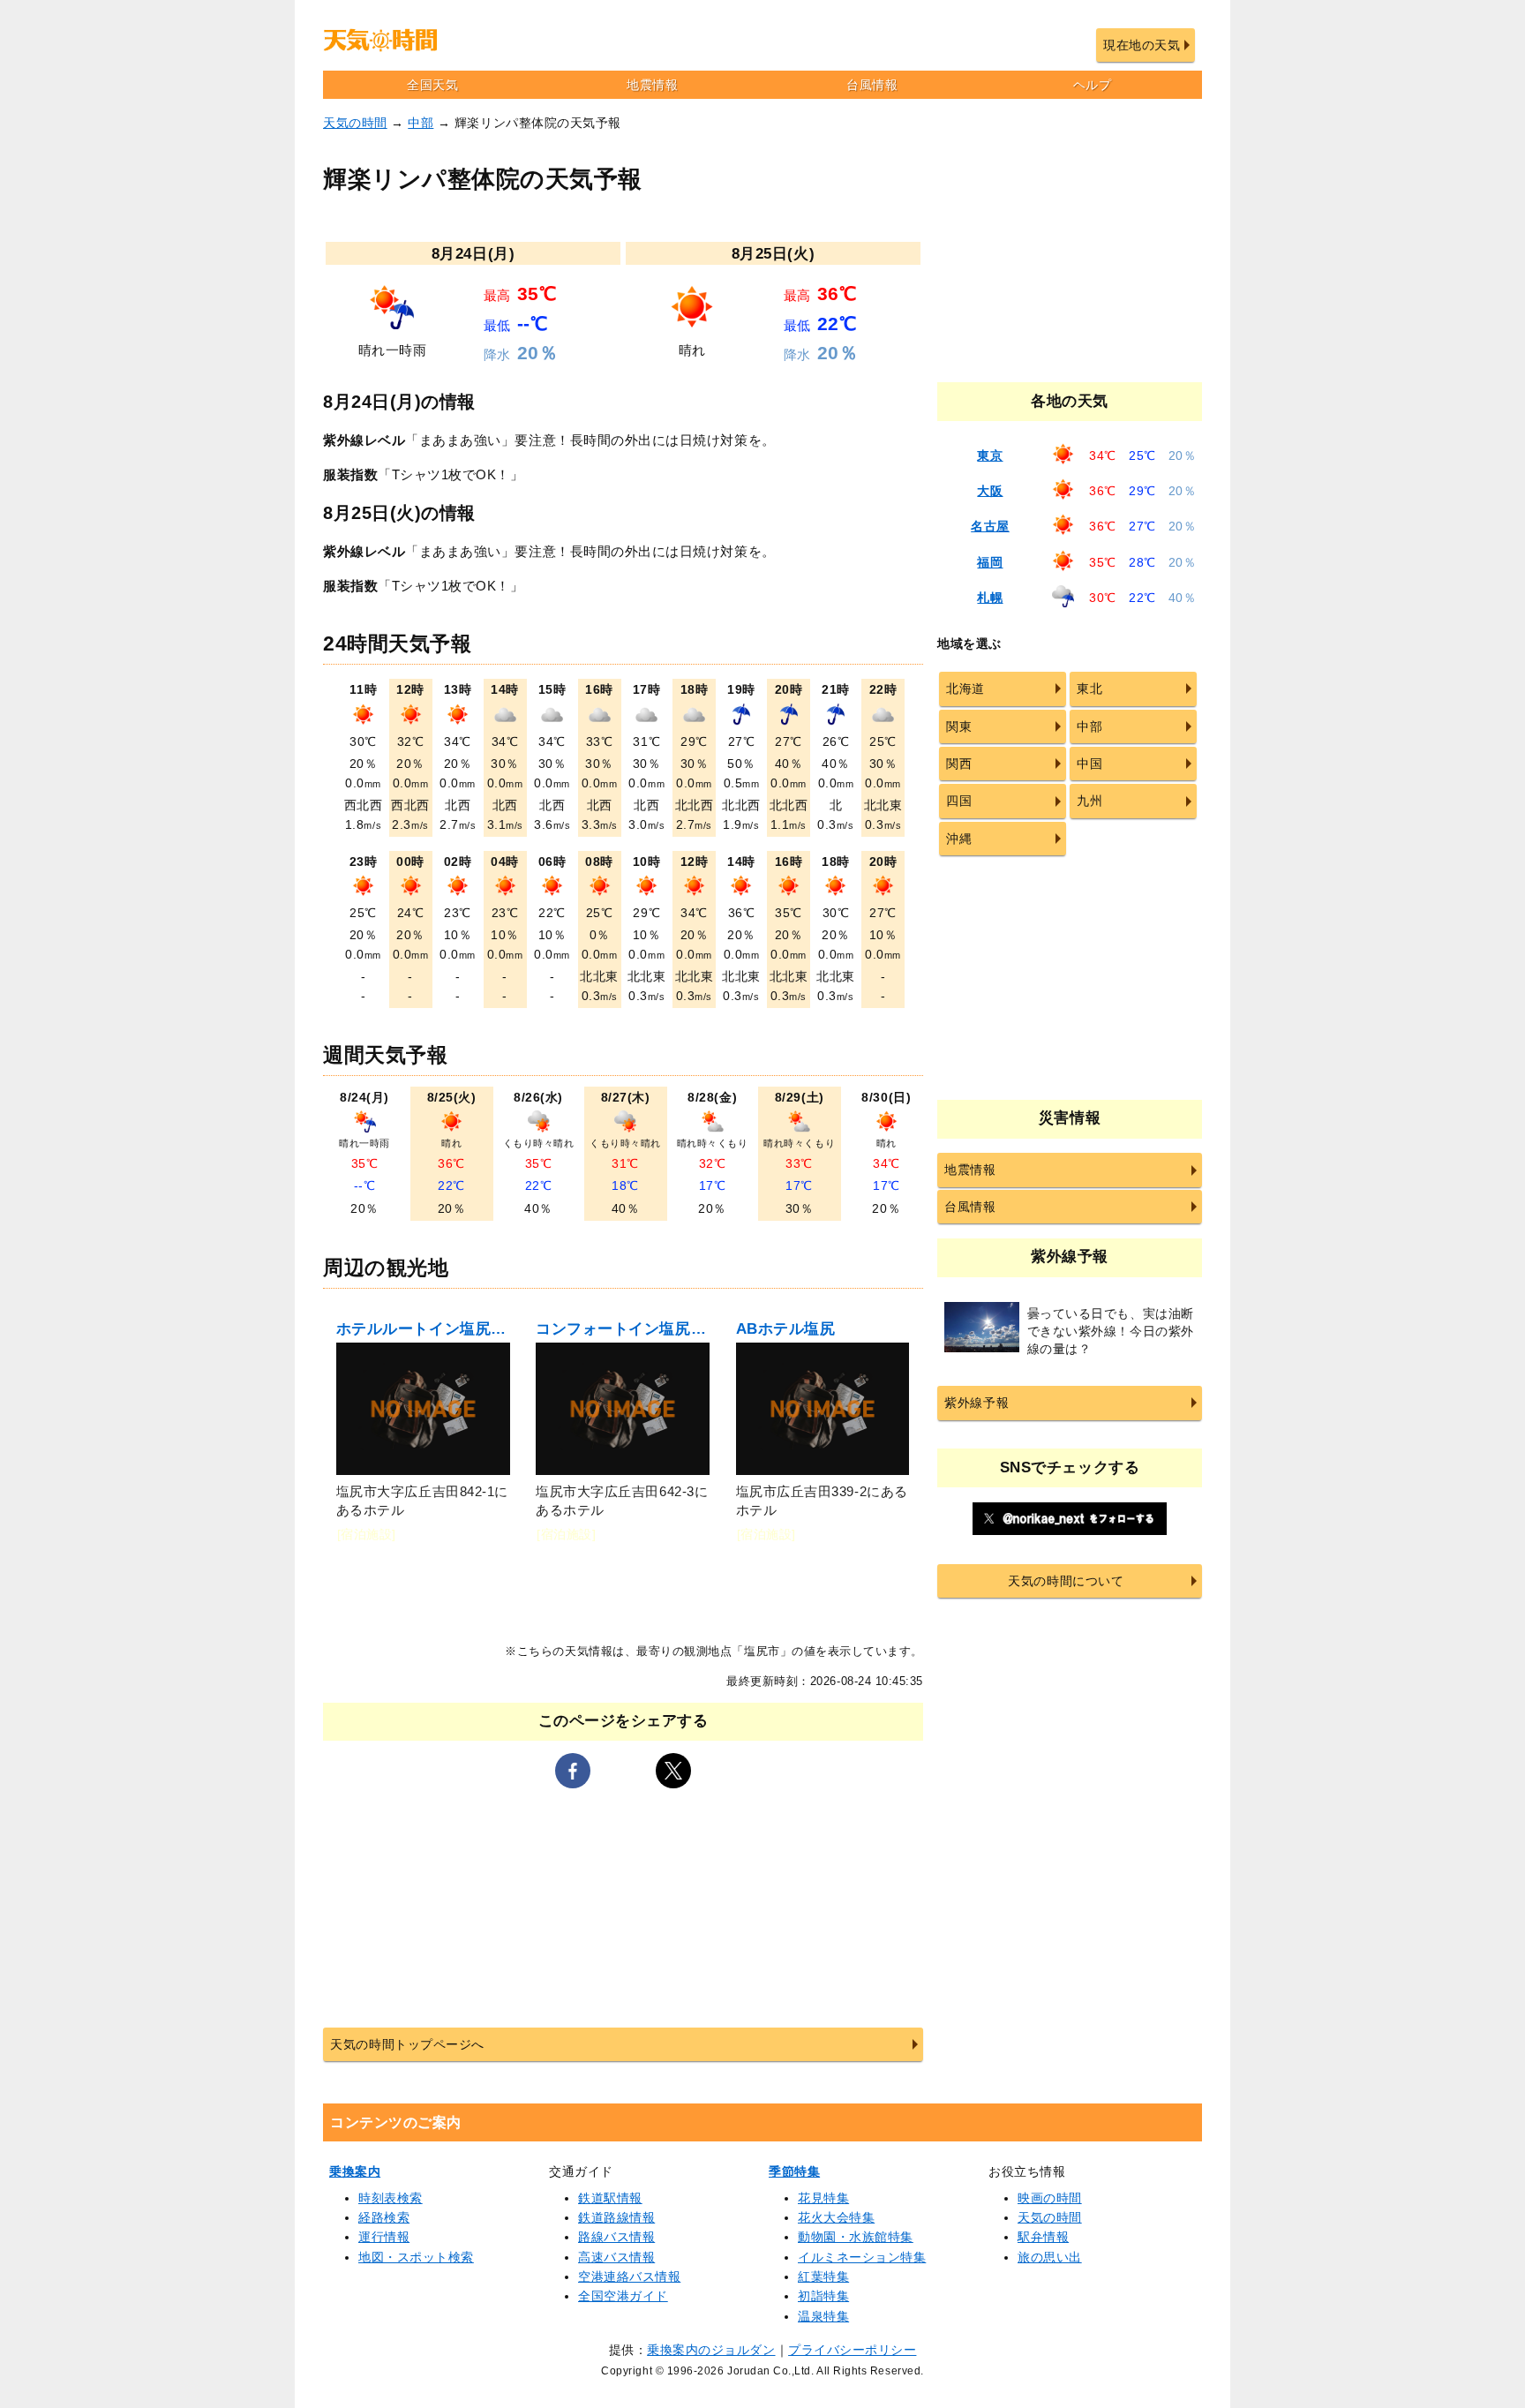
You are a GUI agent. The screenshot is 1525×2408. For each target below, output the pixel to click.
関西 (959, 764)
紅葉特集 (823, 2276)
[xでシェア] (673, 1771)
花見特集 (823, 2198)
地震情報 (652, 85)
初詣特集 (823, 2296)
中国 (1089, 764)
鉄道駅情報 (610, 2198)
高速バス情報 (616, 2257)
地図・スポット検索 (416, 2257)
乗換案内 (355, 2171)
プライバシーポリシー (852, 2350)
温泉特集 (823, 2316)
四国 (959, 801)
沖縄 (959, 839)
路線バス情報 (616, 2237)
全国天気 (432, 85)
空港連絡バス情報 (629, 2276)
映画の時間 (1050, 2198)
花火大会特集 (836, 2217)
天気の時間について (1066, 1581)
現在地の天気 (1142, 45)
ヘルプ (1093, 85)
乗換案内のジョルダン (711, 2350)
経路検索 (384, 2217)
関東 (959, 726)
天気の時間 (355, 123)
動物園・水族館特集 (856, 2237)
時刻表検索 (391, 2198)
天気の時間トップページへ (407, 2044)
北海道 (965, 689)
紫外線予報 (977, 1403)
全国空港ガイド (623, 2296)
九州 (1089, 801)
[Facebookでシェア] (573, 1771)
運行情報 (384, 2237)
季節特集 (794, 2171)
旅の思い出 (1050, 2257)
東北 (1089, 689)
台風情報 (872, 85)
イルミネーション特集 (862, 2257)
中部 (421, 123)
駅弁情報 (1043, 2237)
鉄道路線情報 (616, 2217)
